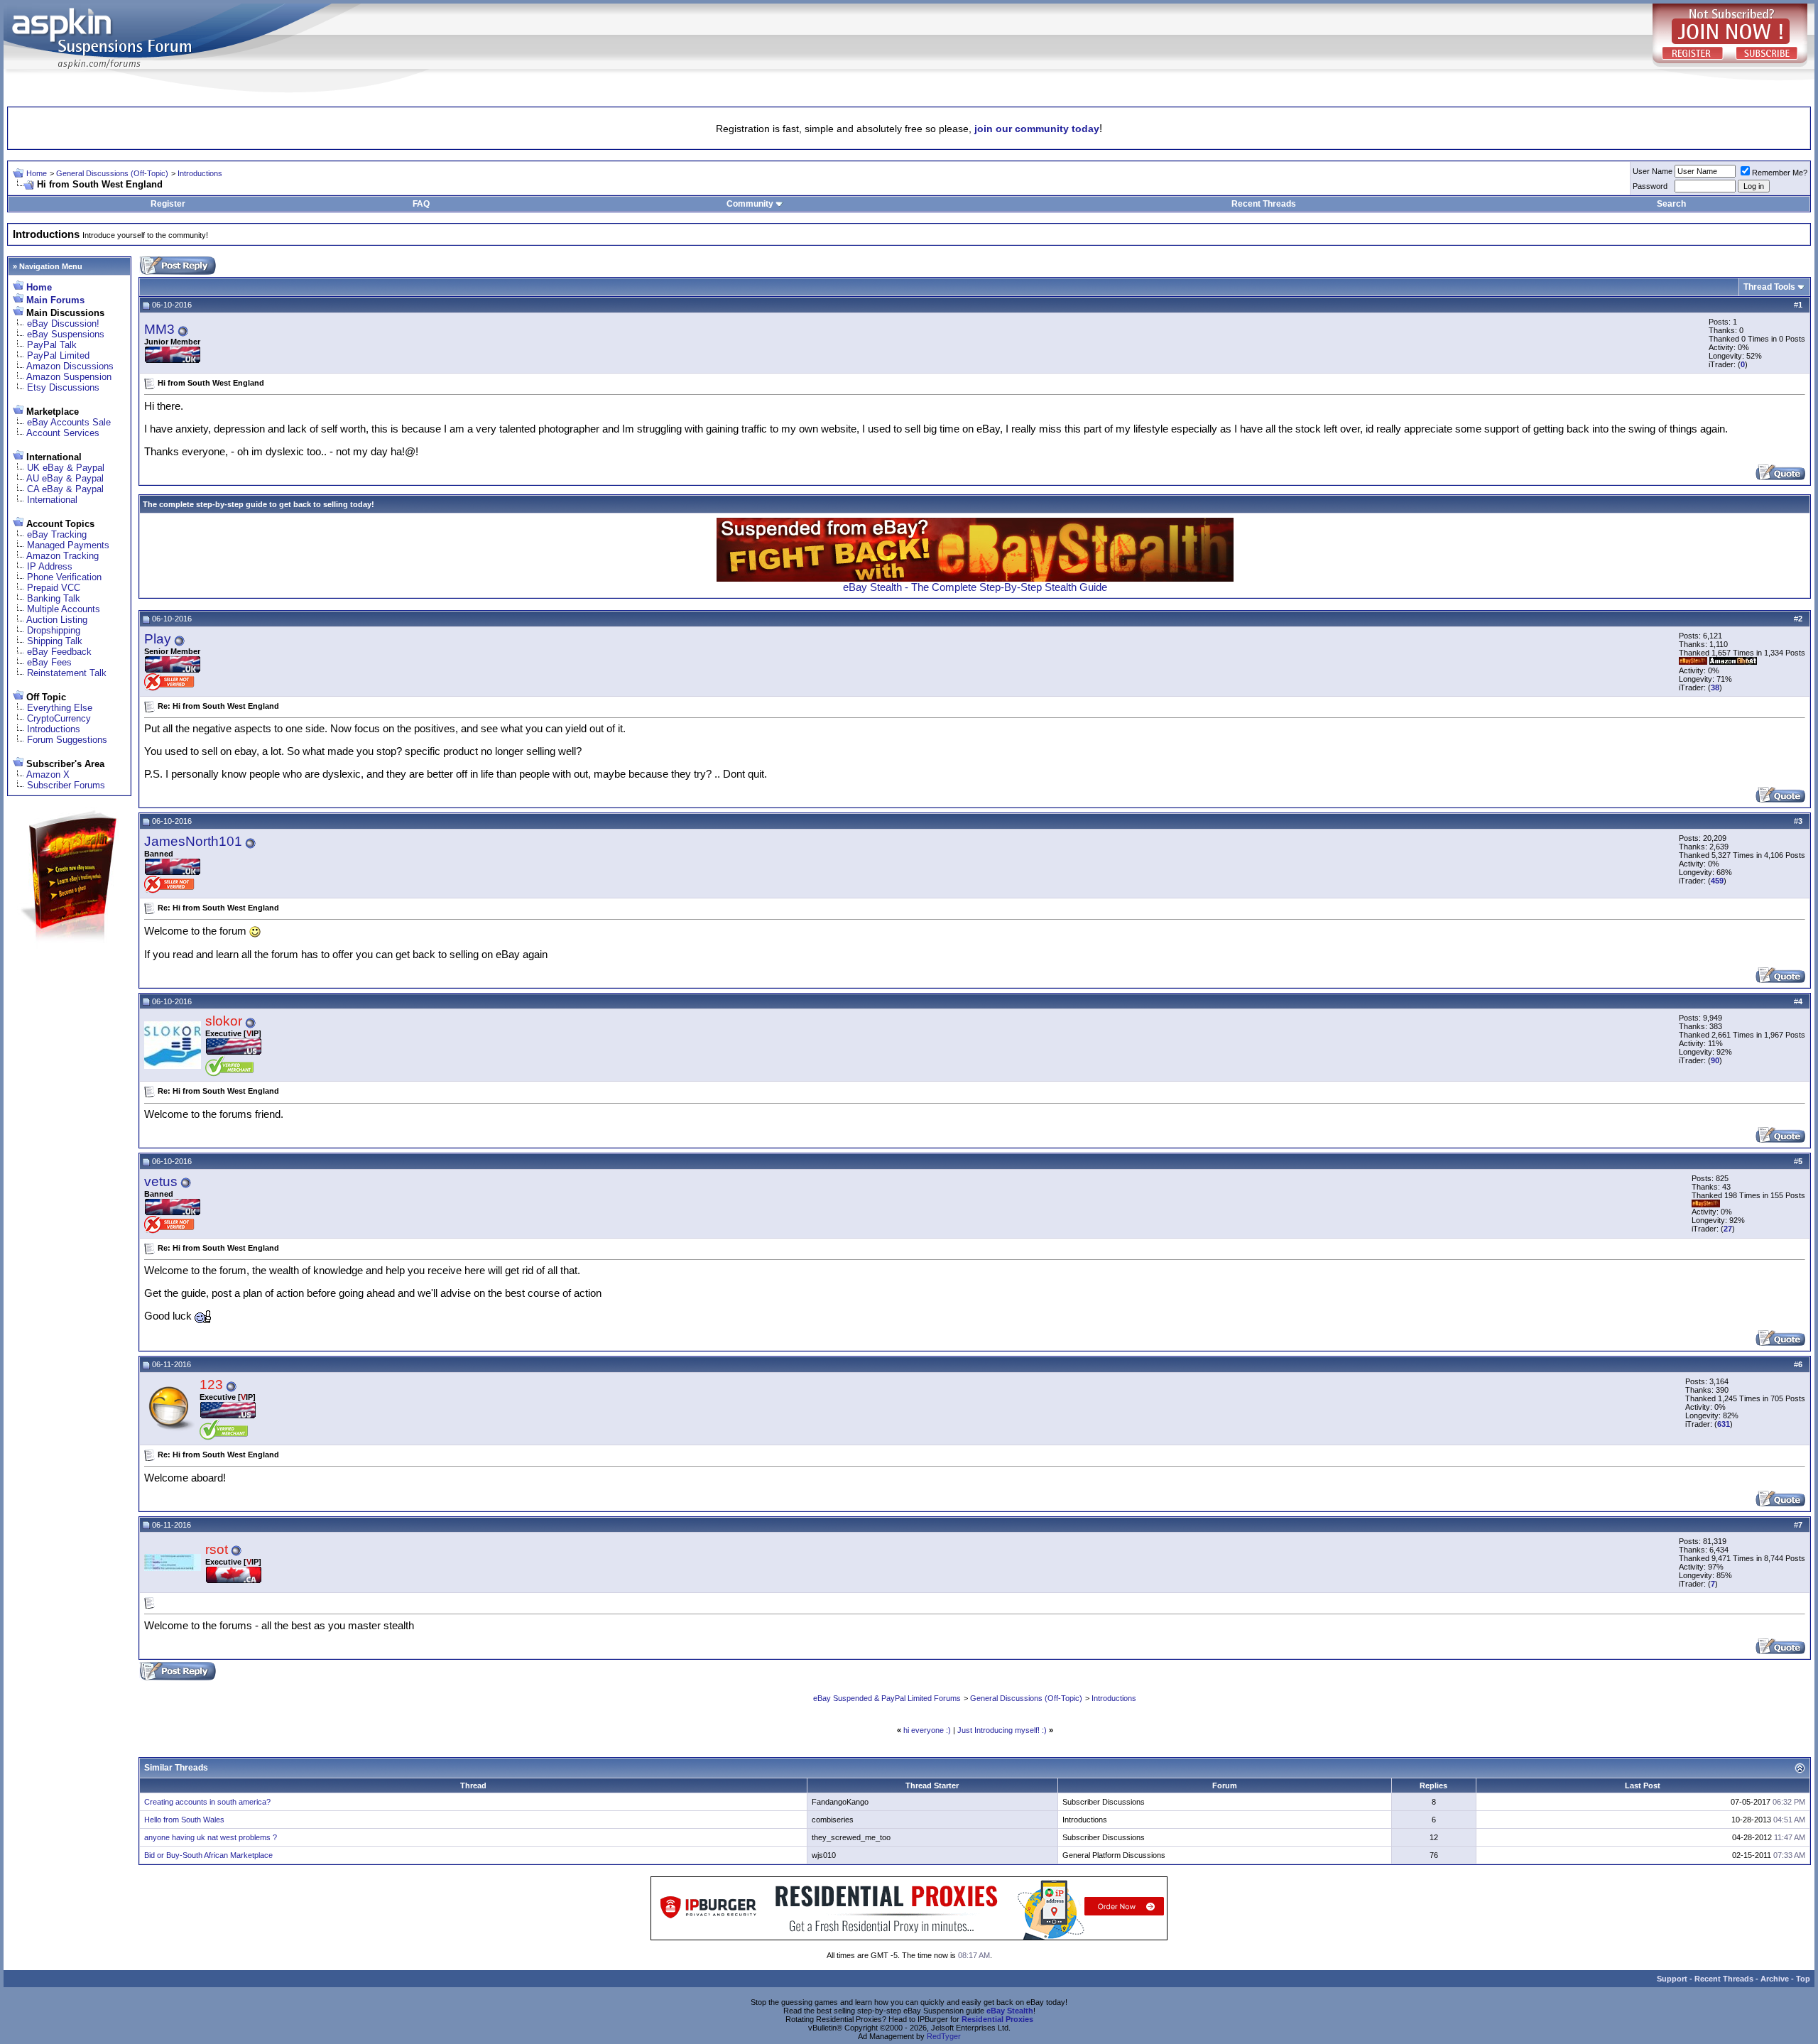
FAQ (421, 204)
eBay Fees (49, 662)
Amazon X (48, 774)
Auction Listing (57, 620)
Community (750, 204)
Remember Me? (1780, 173)
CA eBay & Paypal (65, 489)
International (52, 500)
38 (1715, 687)
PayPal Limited (58, 355)
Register (168, 204)
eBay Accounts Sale (69, 422)
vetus (161, 1181)
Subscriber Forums (66, 785)
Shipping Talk (55, 641)
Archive (1775, 1979)
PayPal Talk (52, 345)
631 (1724, 1424)
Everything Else (60, 708)
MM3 (159, 329)
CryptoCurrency (59, 718)
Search (1671, 204)
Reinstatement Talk (67, 673)
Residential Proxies (997, 2019)
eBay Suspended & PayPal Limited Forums (887, 1698)
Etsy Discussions (63, 387)
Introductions (200, 173)
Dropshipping (54, 630)
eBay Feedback (59, 652)
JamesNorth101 (193, 841)
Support (1672, 1979)
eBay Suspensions (66, 334)
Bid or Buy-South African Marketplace (208, 1855)
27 (1728, 1229)
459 (1717, 881)
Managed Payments (68, 545)
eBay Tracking (57, 534)
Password (1650, 186)
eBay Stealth (1010, 2011)
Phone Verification (64, 577)
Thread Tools (1769, 287)
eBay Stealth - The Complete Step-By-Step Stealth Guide (975, 587)
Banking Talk (54, 598)
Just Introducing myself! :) (1002, 1730)
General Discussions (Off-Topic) (112, 173)
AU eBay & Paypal (65, 478)
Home (37, 173)
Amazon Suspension (69, 377)
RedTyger (944, 2036)
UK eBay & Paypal (66, 468)
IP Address (50, 566)
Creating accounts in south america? (207, 1802)
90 (1715, 1060)
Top (1803, 1979)
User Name (1653, 171)
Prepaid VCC (54, 588)
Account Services (63, 433)
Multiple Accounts (64, 609)
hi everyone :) (927, 1730)
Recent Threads (1264, 204)
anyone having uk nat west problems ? (211, 1837)
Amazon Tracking (62, 556)
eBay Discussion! (63, 324)
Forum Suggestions (67, 740)
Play (158, 639)
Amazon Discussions (70, 366)
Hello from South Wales (184, 1820)
